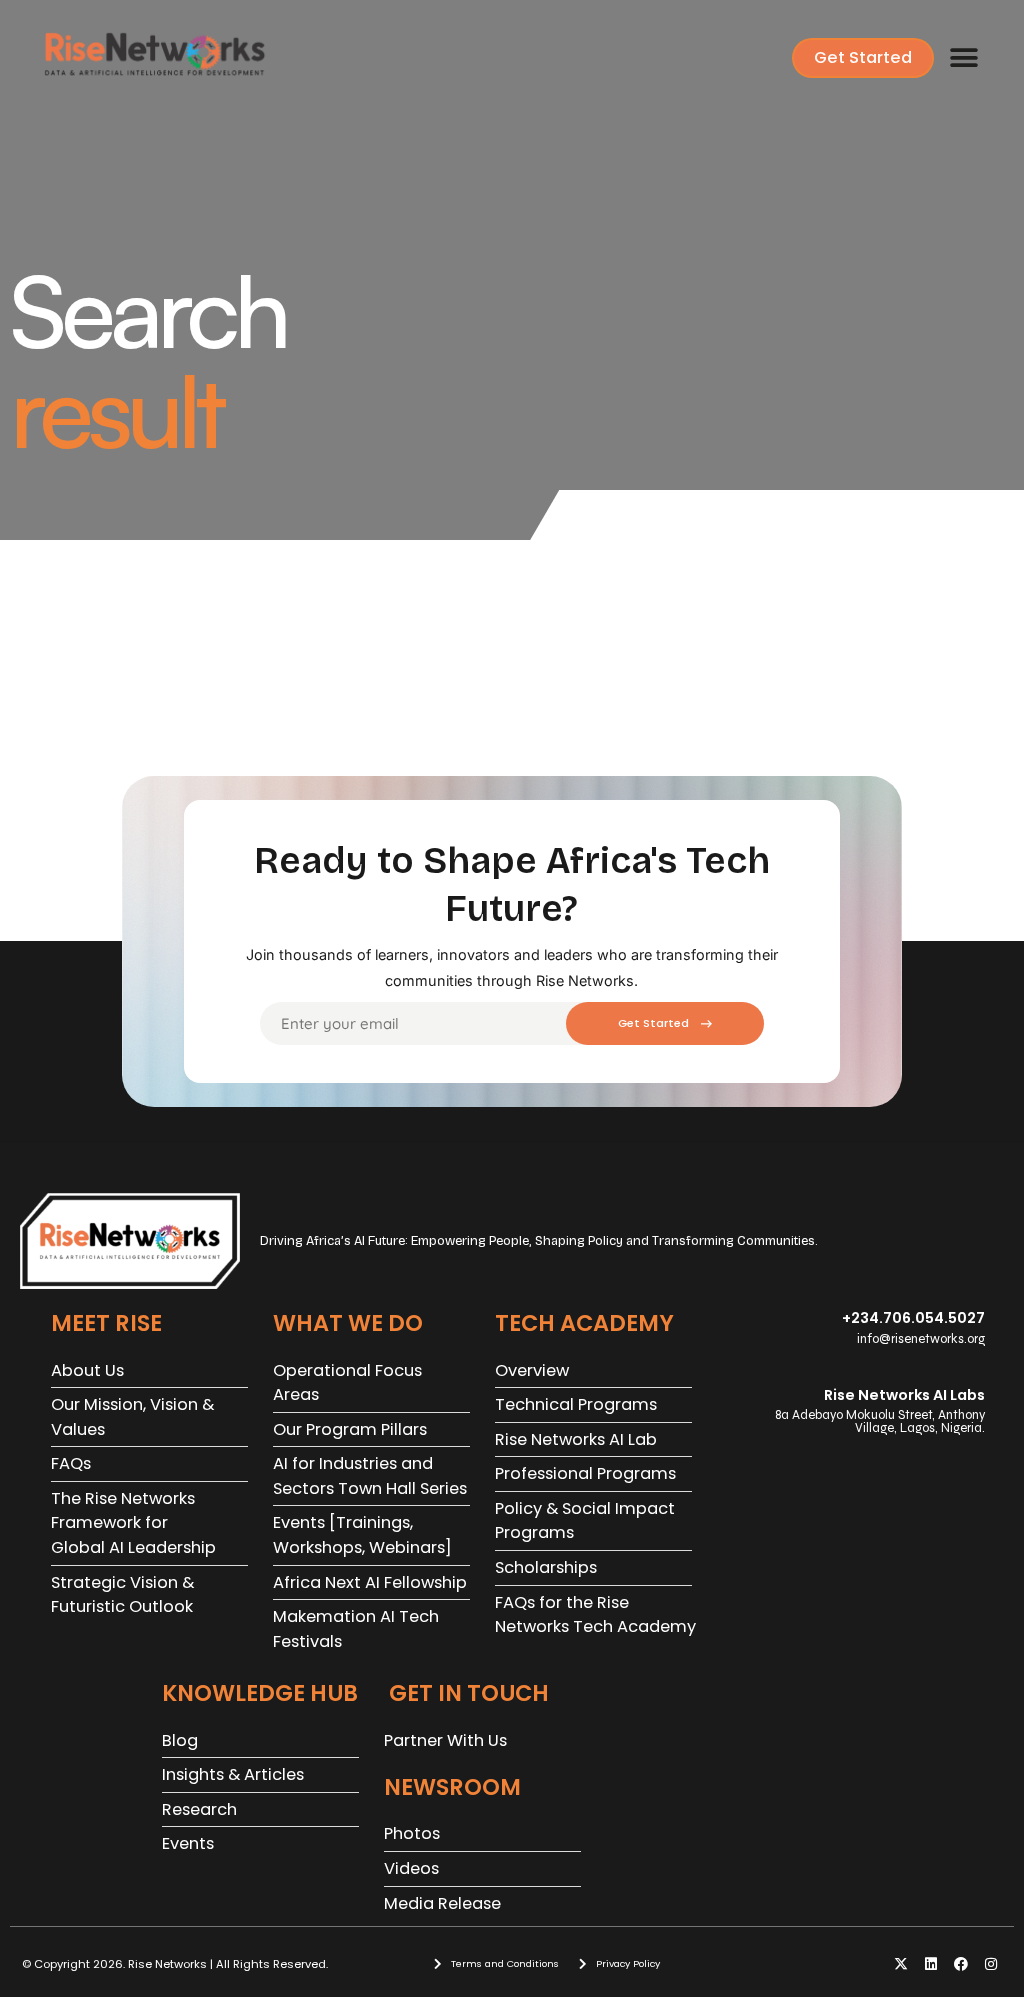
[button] (963, 58)
